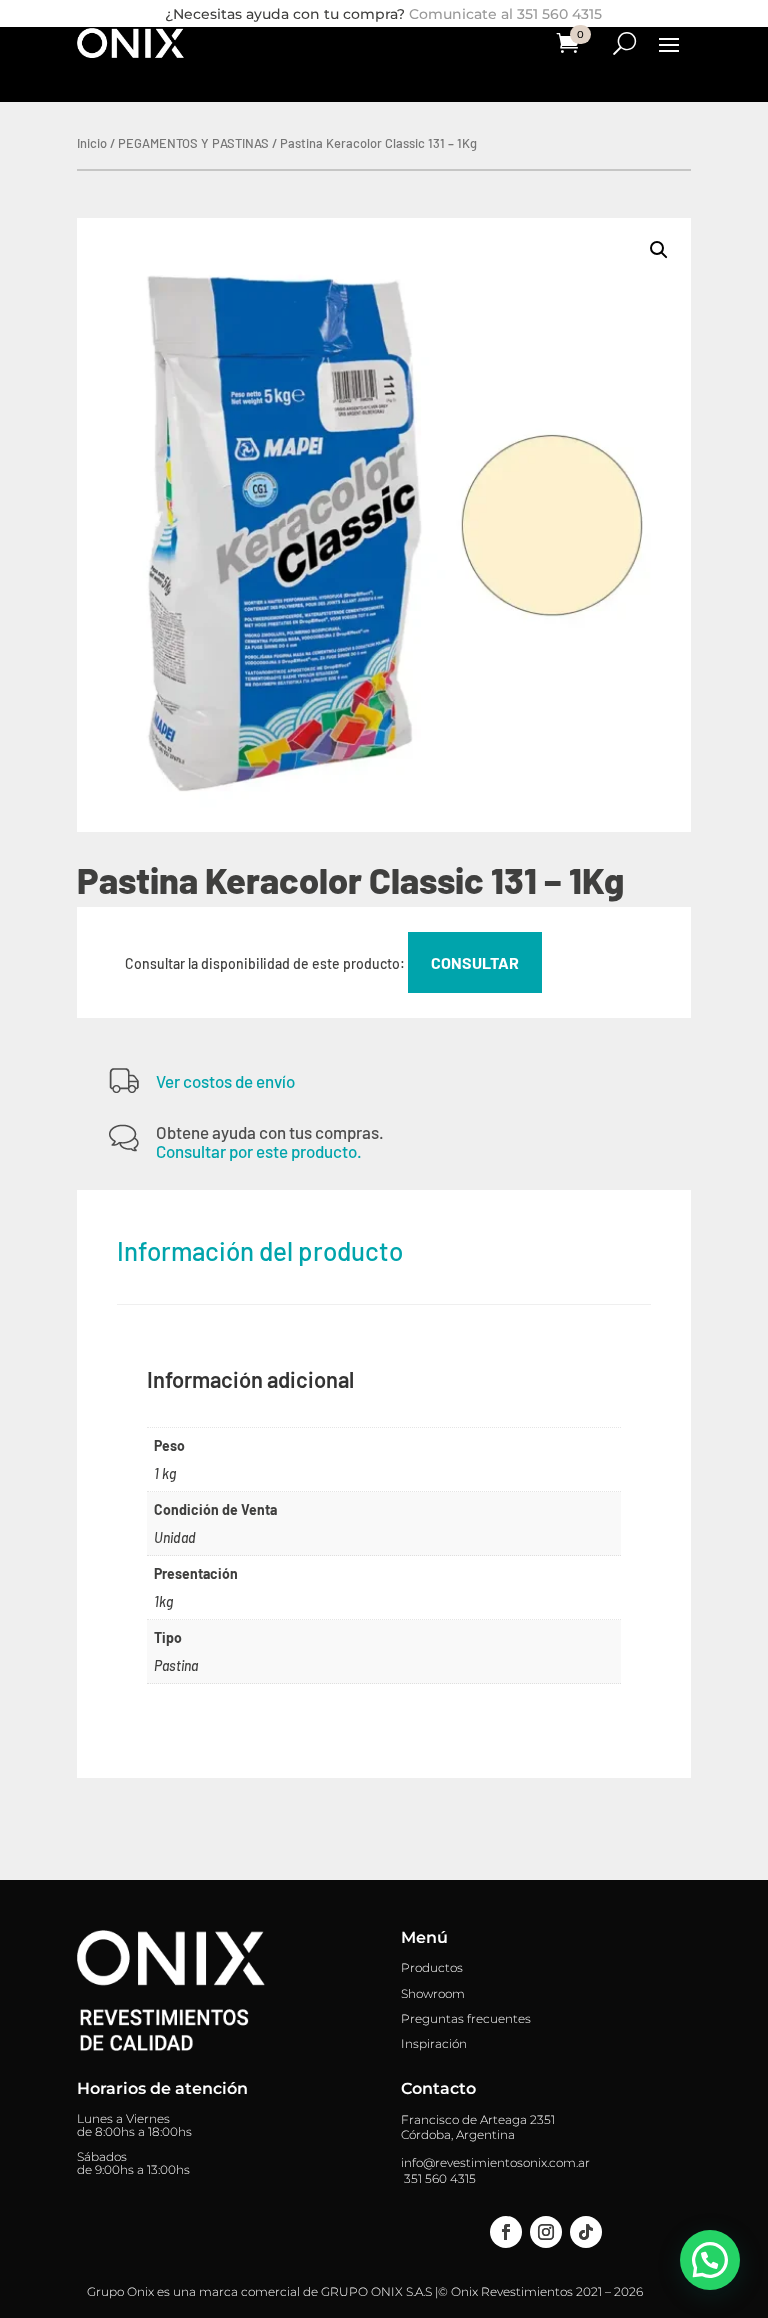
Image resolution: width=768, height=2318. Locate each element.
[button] (659, 250)
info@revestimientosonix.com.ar (495, 2162)
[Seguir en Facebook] (506, 2232)
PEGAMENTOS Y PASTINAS (193, 143)
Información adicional (250, 1379)
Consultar (475, 962)
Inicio (92, 143)
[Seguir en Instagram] (546, 2232)
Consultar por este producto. (259, 1151)
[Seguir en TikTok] (586, 2232)
